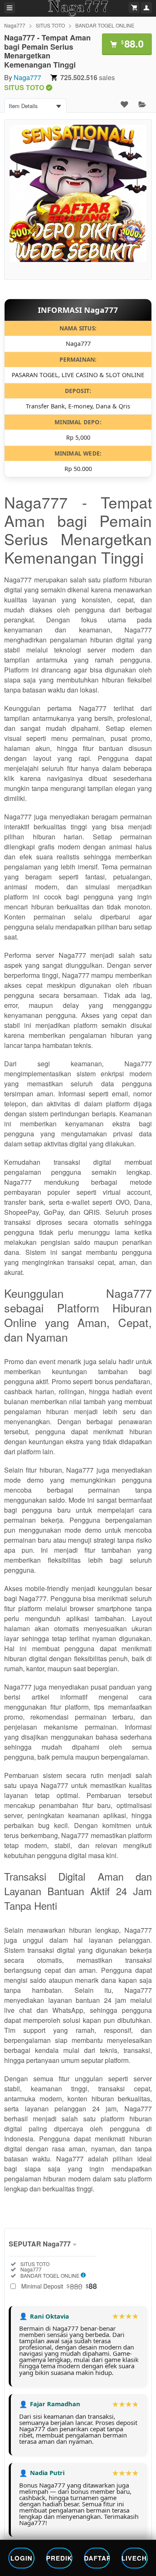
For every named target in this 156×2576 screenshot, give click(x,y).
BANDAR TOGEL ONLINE (105, 25)
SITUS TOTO (50, 25)
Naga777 (15, 25)
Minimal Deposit (59, 2286)
